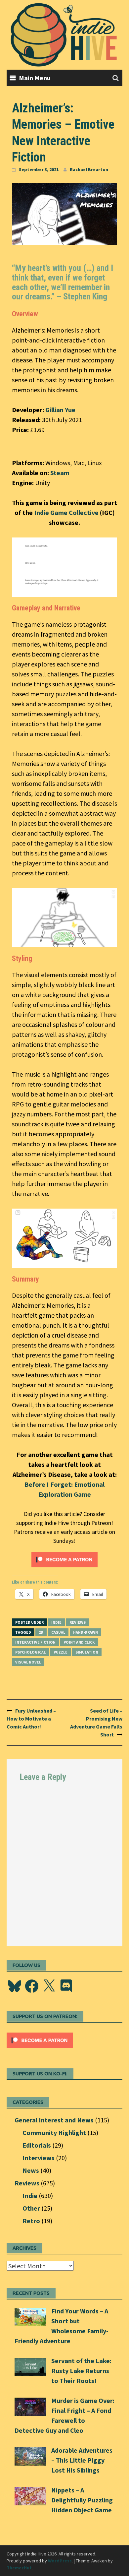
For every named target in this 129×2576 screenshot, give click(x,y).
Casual (58, 1632)
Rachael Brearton (89, 169)
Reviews (78, 1622)
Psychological (30, 1652)
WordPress (60, 2561)
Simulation (87, 1652)
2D (41, 1632)
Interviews (39, 2158)
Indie (56, 1622)
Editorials (37, 2145)
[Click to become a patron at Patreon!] (64, 1559)
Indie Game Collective (66, 512)
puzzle (61, 1652)
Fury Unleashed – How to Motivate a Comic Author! (31, 1719)
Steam (60, 473)
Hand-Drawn (86, 1632)
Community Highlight (54, 2133)
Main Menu (35, 78)
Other (31, 2208)
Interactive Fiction (35, 1642)
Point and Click (79, 1642)
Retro (31, 2221)
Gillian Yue (60, 410)
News (31, 2170)
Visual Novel (28, 1662)
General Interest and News (54, 2120)
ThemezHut (19, 2568)
